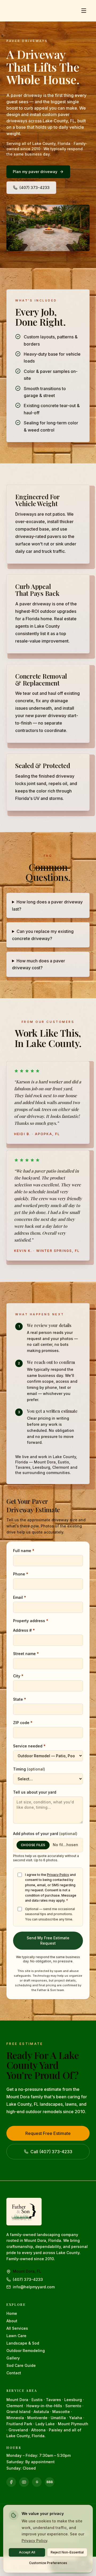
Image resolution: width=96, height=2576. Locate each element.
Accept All (27, 2552)
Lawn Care (16, 2336)
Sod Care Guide (21, 2365)
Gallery (13, 2358)
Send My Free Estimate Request (48, 1940)
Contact (14, 2373)
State (20, 1699)
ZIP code (23, 1723)
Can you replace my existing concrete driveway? (43, 935)
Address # (24, 1630)
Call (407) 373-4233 (51, 2152)
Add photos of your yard (45, 1834)
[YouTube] (24, 2482)
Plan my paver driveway (35, 172)
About (12, 2321)
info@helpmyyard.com (34, 2287)
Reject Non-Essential (67, 2552)
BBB (50, 2482)
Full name (24, 1551)
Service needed (29, 1746)
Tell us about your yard (35, 1792)
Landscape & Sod (23, 2343)
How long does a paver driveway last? (47, 905)
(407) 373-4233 (35, 188)
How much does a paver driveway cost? (39, 964)
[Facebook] (11, 2482)
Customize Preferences (48, 2563)
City (18, 1676)
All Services (17, 2328)
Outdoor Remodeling (26, 2351)
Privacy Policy (58, 1875)
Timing (29, 1769)
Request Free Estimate (48, 2133)
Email (20, 1597)
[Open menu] (84, 11)
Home (12, 2313)
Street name (26, 1654)
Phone (21, 1574)
